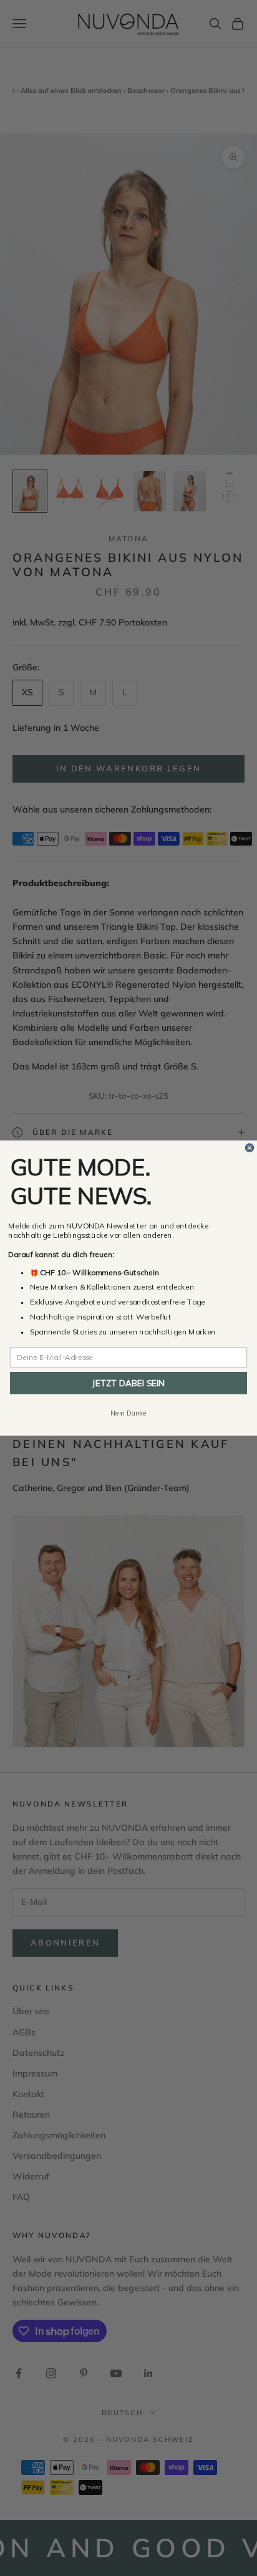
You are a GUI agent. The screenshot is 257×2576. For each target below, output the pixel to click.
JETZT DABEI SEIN (128, 1383)
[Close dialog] (249, 1148)
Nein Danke (128, 1413)
